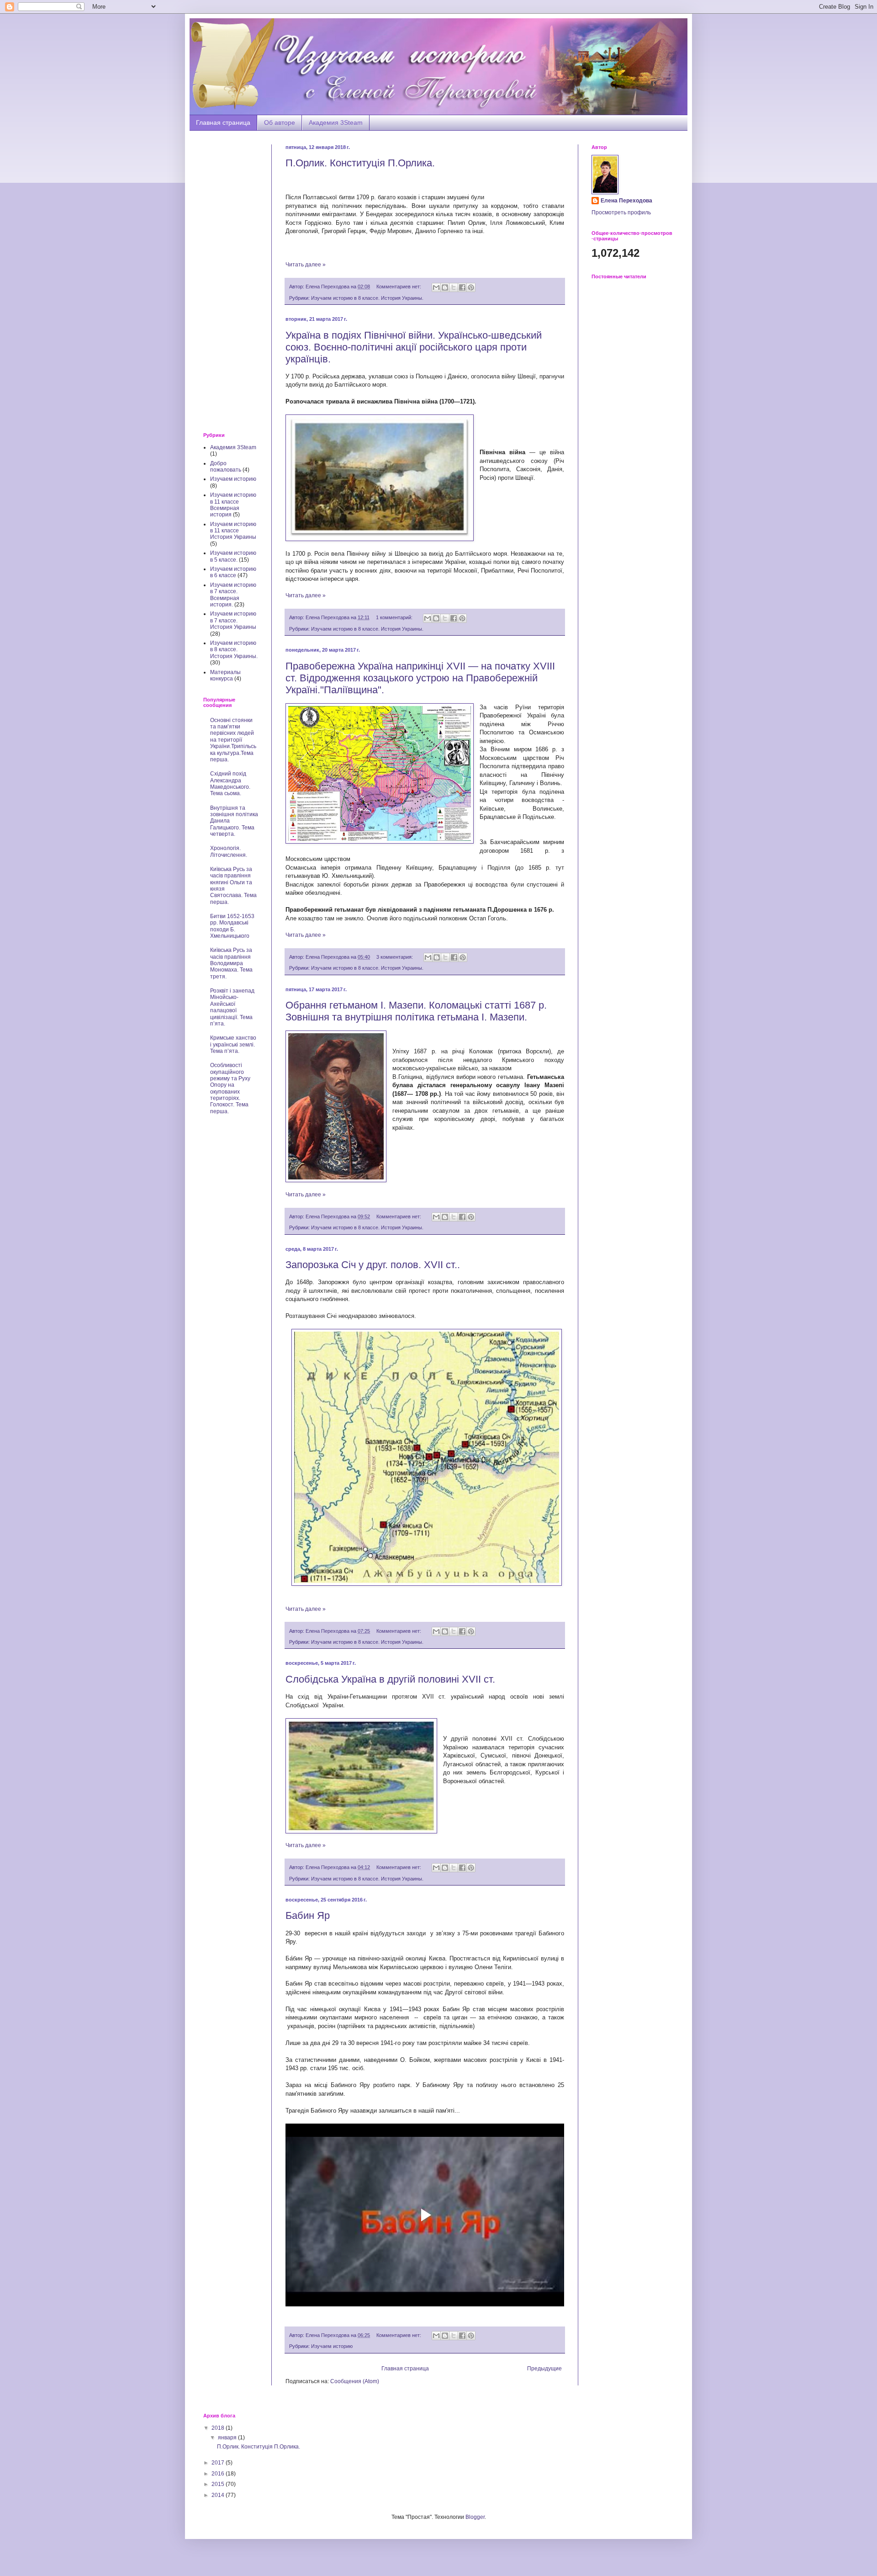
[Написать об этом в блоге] (445, 287)
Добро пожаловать (226, 467)
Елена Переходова (626, 201)
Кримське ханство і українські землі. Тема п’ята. (233, 1044)
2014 (219, 2495)
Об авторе (280, 122)
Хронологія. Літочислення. (229, 851)
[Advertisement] (231, 282)
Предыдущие (544, 2369)
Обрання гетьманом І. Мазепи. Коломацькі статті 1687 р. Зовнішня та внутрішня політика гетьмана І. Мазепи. (416, 1011)
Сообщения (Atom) (355, 2381)
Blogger (475, 2517)
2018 (219, 2428)
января (228, 2438)
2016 (219, 2474)
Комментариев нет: (399, 287)
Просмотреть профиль (621, 212)
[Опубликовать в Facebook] (462, 287)
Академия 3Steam (336, 122)
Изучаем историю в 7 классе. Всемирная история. (233, 595)
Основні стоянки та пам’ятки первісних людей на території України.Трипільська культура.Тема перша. (233, 740)
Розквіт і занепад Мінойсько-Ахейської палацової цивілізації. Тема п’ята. (232, 1007)
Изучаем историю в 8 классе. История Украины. (367, 298)
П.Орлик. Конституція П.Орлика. (360, 163)
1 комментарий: (395, 617)
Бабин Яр (308, 1915)
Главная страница (223, 122)
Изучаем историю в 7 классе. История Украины (233, 620)
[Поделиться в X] (454, 287)
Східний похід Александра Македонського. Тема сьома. (230, 783)
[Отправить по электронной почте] (436, 287)
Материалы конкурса (225, 675)
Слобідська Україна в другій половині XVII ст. (390, 1679)
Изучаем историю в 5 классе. (233, 556)
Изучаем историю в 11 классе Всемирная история (233, 505)
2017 (219, 2463)
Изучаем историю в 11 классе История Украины (233, 531)
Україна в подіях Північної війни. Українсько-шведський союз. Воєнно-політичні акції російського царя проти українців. (414, 347)
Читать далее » (306, 265)
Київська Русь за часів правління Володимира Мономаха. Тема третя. (231, 963)
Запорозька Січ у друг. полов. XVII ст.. (373, 1265)
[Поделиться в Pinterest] (471, 287)
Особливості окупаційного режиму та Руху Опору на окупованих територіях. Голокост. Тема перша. (230, 1088)
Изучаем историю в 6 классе (233, 572)
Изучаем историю (332, 2346)
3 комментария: (395, 957)
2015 (219, 2484)
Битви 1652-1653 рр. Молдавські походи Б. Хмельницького (232, 926)
